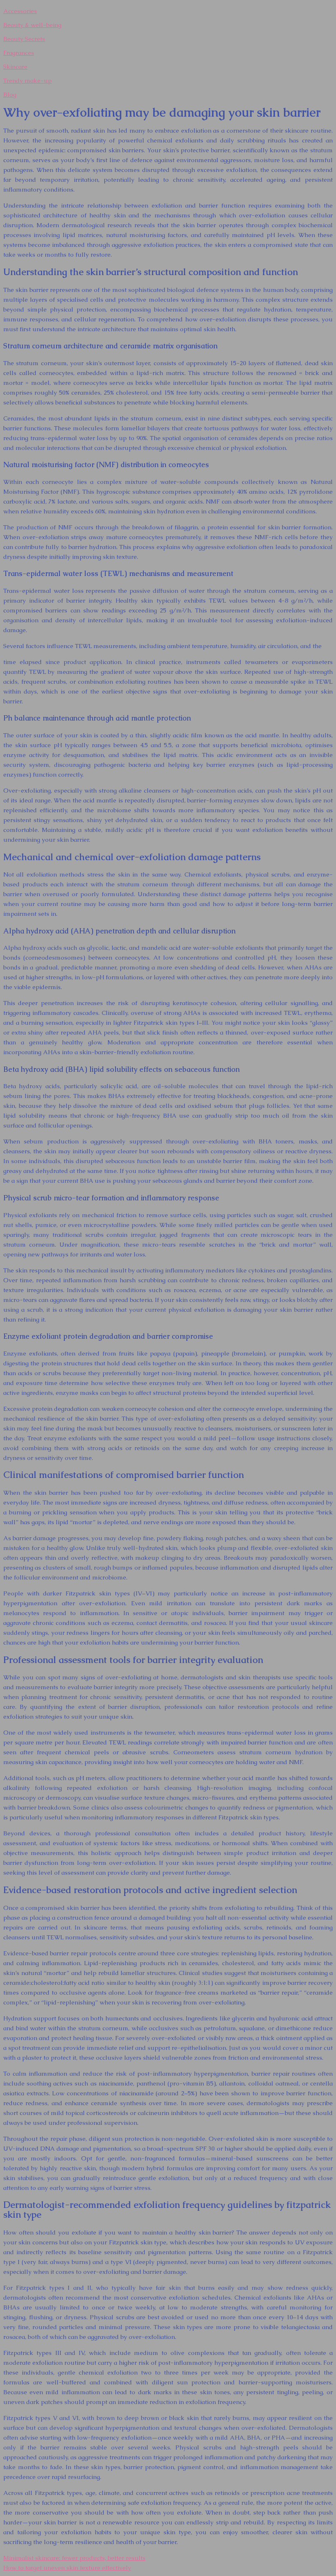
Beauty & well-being (32, 25)
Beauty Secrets (24, 39)
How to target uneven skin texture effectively (67, 2568)
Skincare (15, 67)
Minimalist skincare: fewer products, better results (74, 2558)
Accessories (20, 11)
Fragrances (19, 53)
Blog (10, 94)
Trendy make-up (27, 80)
